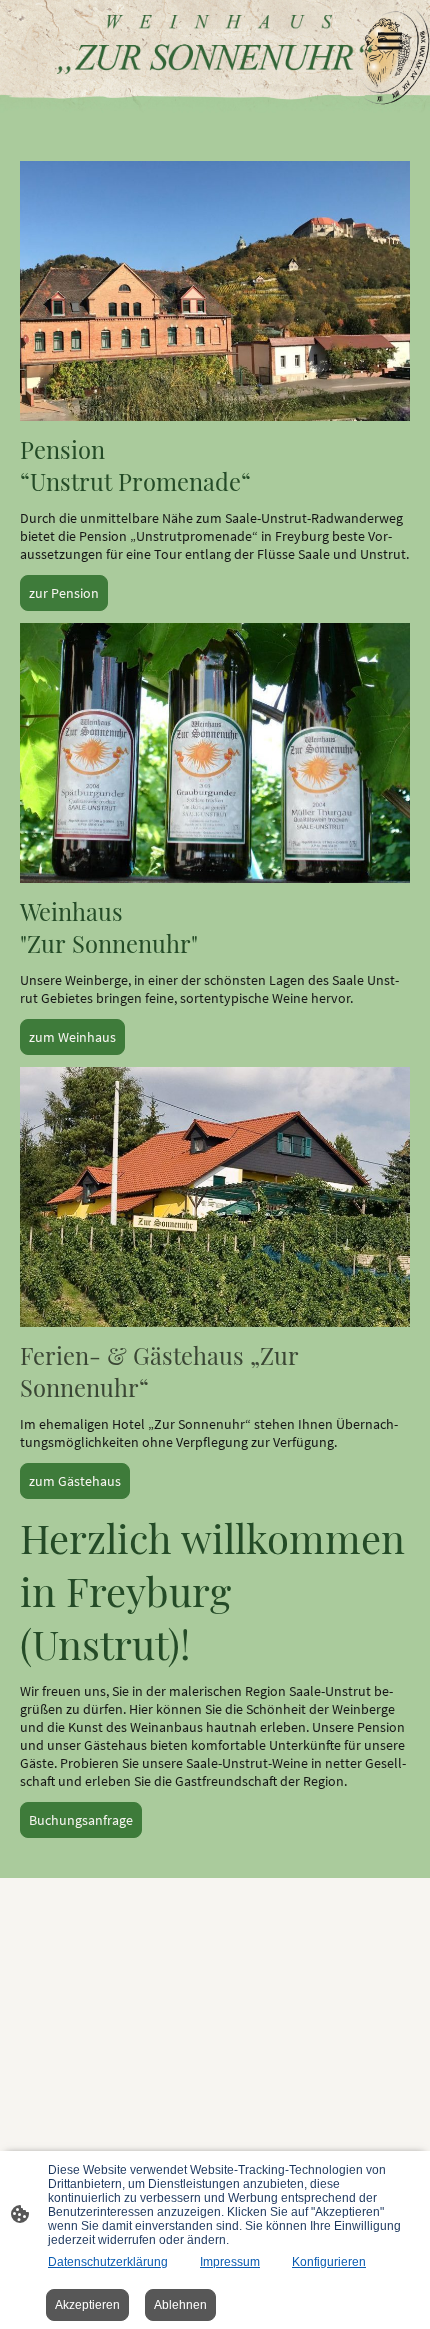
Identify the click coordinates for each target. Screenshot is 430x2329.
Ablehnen (180, 2305)
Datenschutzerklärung (108, 2262)
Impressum (230, 2262)
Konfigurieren (329, 2262)
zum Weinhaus (72, 1037)
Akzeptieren (87, 2305)
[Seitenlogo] (215, 44)
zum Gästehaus (75, 1481)
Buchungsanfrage (81, 1820)
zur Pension (64, 593)
